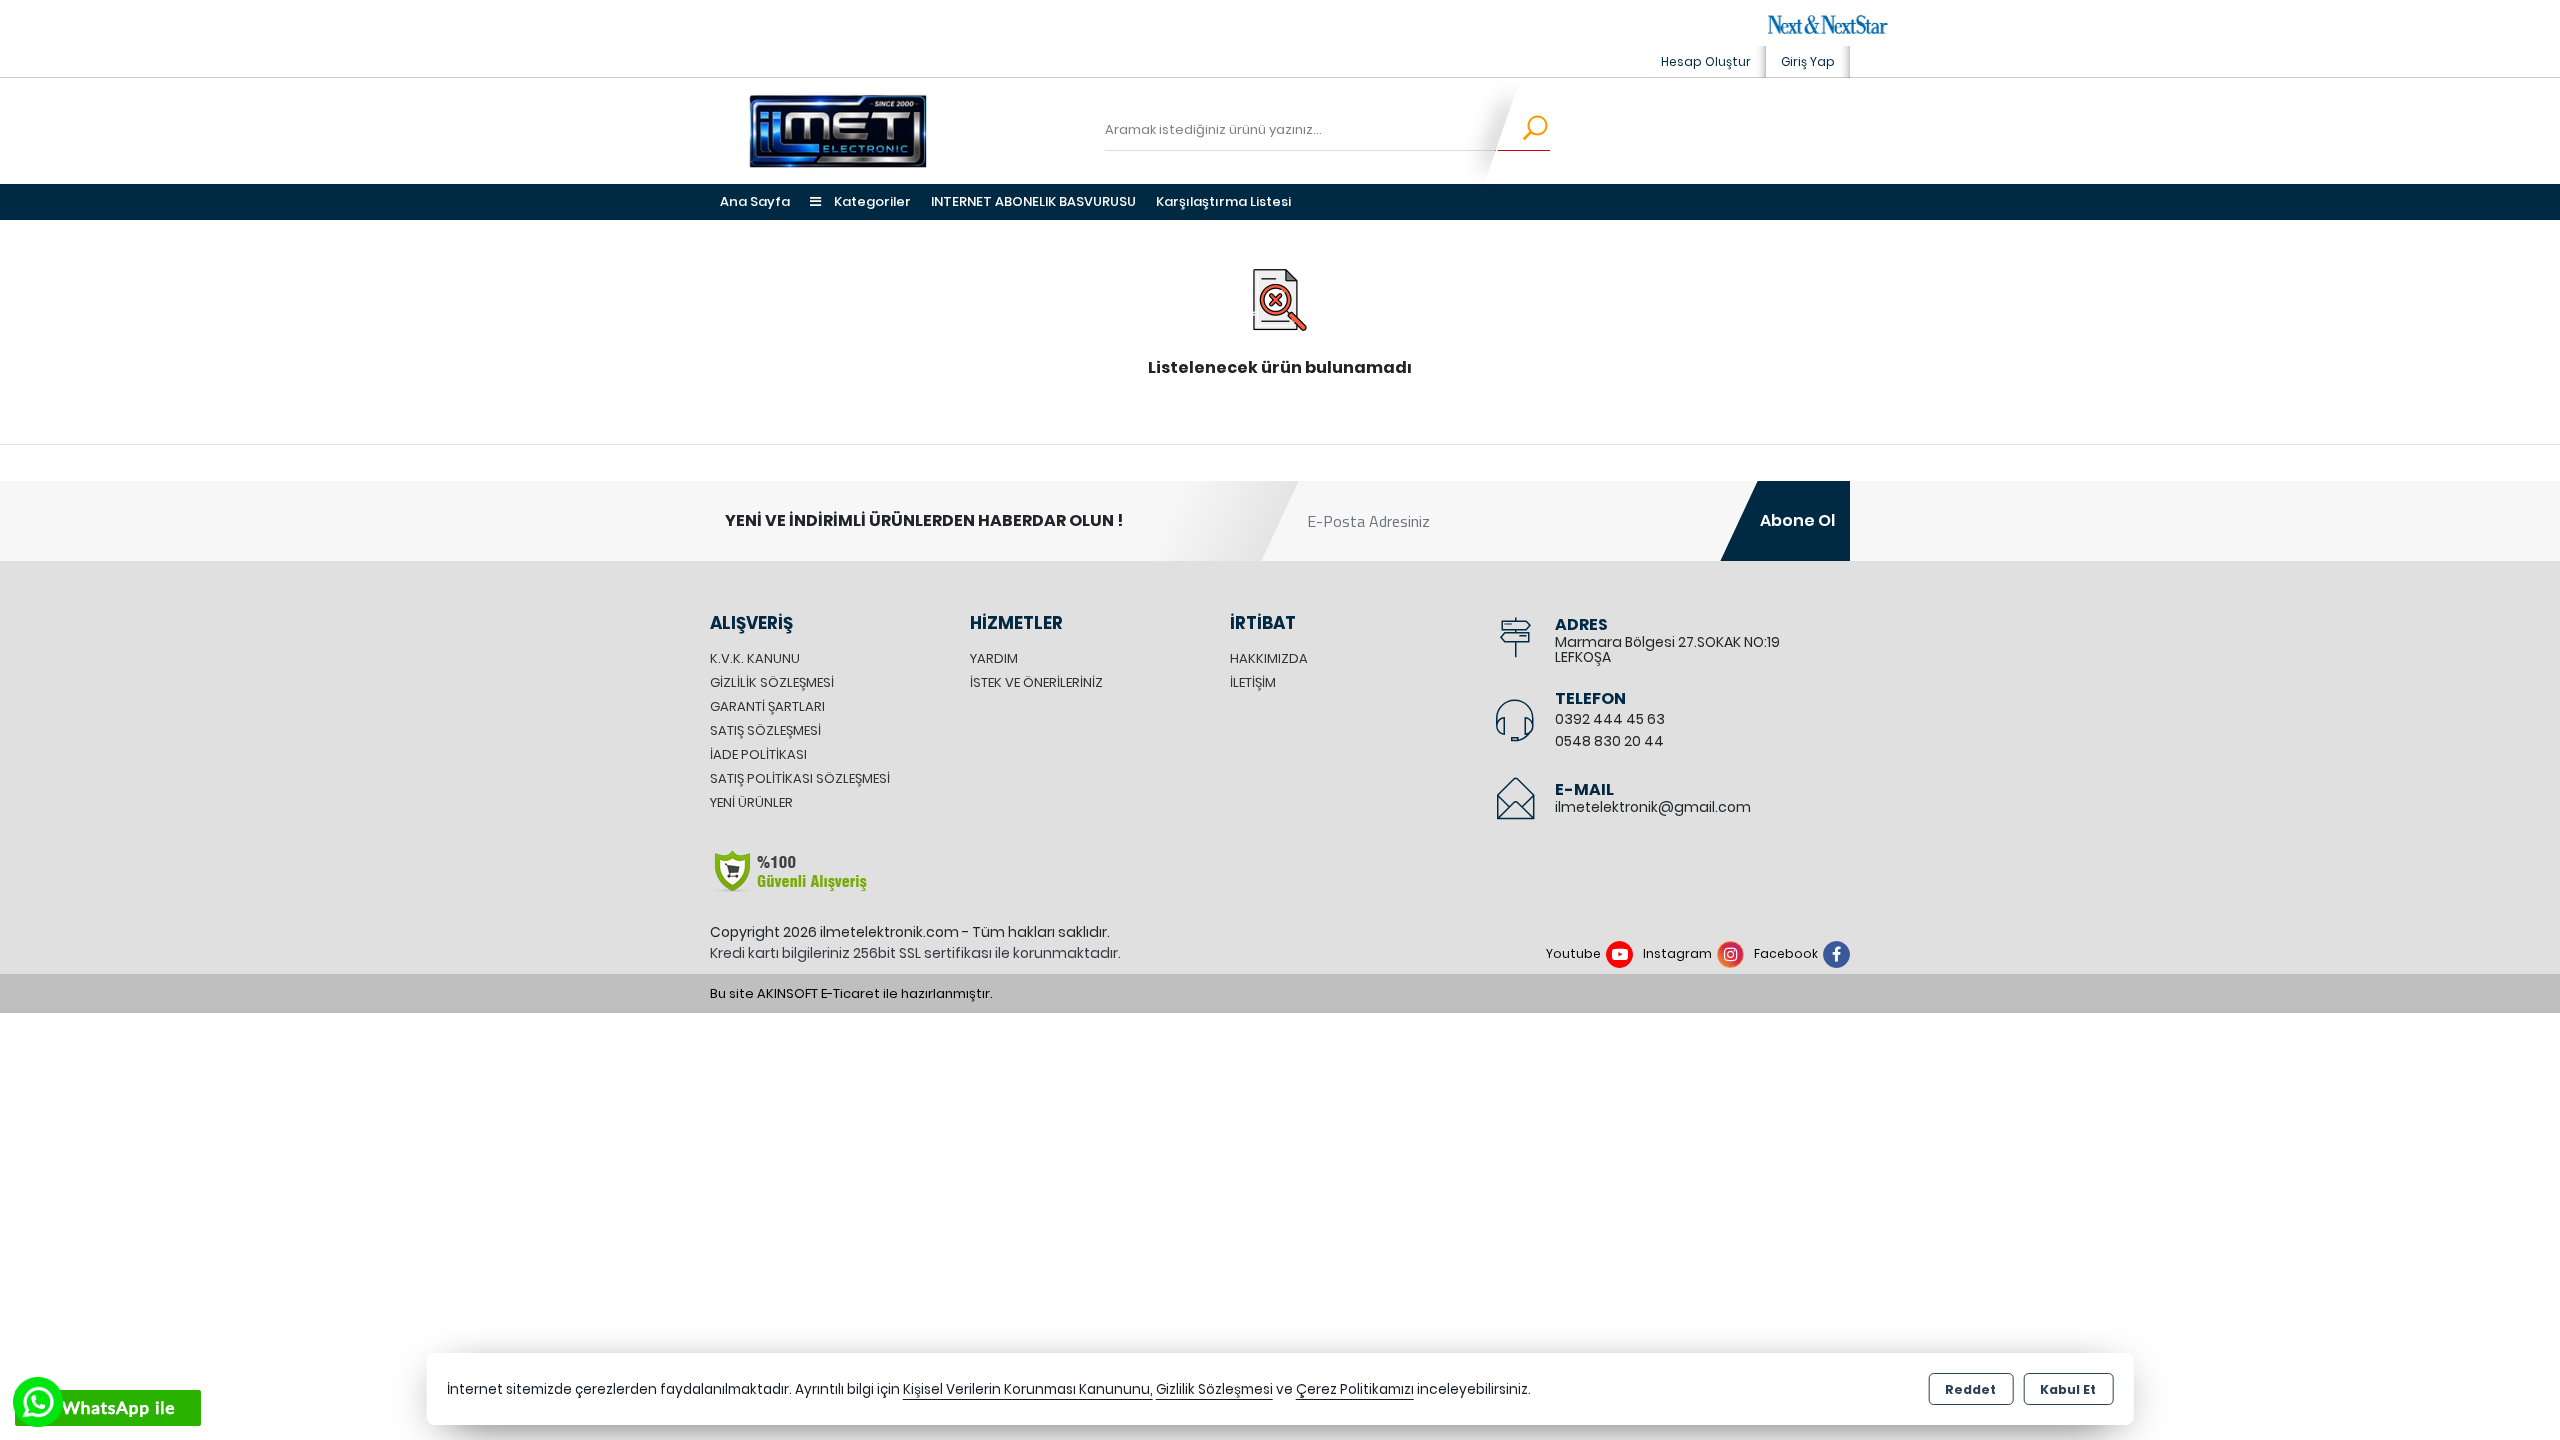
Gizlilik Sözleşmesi (772, 682)
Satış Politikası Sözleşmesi (800, 778)
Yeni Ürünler (751, 802)
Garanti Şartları (767, 706)
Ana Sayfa (755, 201)
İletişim (1253, 682)
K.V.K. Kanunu (755, 658)
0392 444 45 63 (1610, 719)
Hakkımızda (1269, 658)
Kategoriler (871, 201)
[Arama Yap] (1522, 131)
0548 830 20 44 (1609, 741)
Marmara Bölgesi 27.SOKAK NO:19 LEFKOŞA (1667, 649)
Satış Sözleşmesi (765, 730)
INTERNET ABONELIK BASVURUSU (1033, 201)
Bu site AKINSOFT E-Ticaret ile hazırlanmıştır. (851, 993)
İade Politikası (758, 754)
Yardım (994, 658)
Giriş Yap (1808, 61)
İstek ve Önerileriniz (1036, 682)
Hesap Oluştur (1706, 61)
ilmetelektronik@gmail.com (1653, 807)
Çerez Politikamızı (1355, 1389)
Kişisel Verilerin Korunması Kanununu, (1028, 1389)
